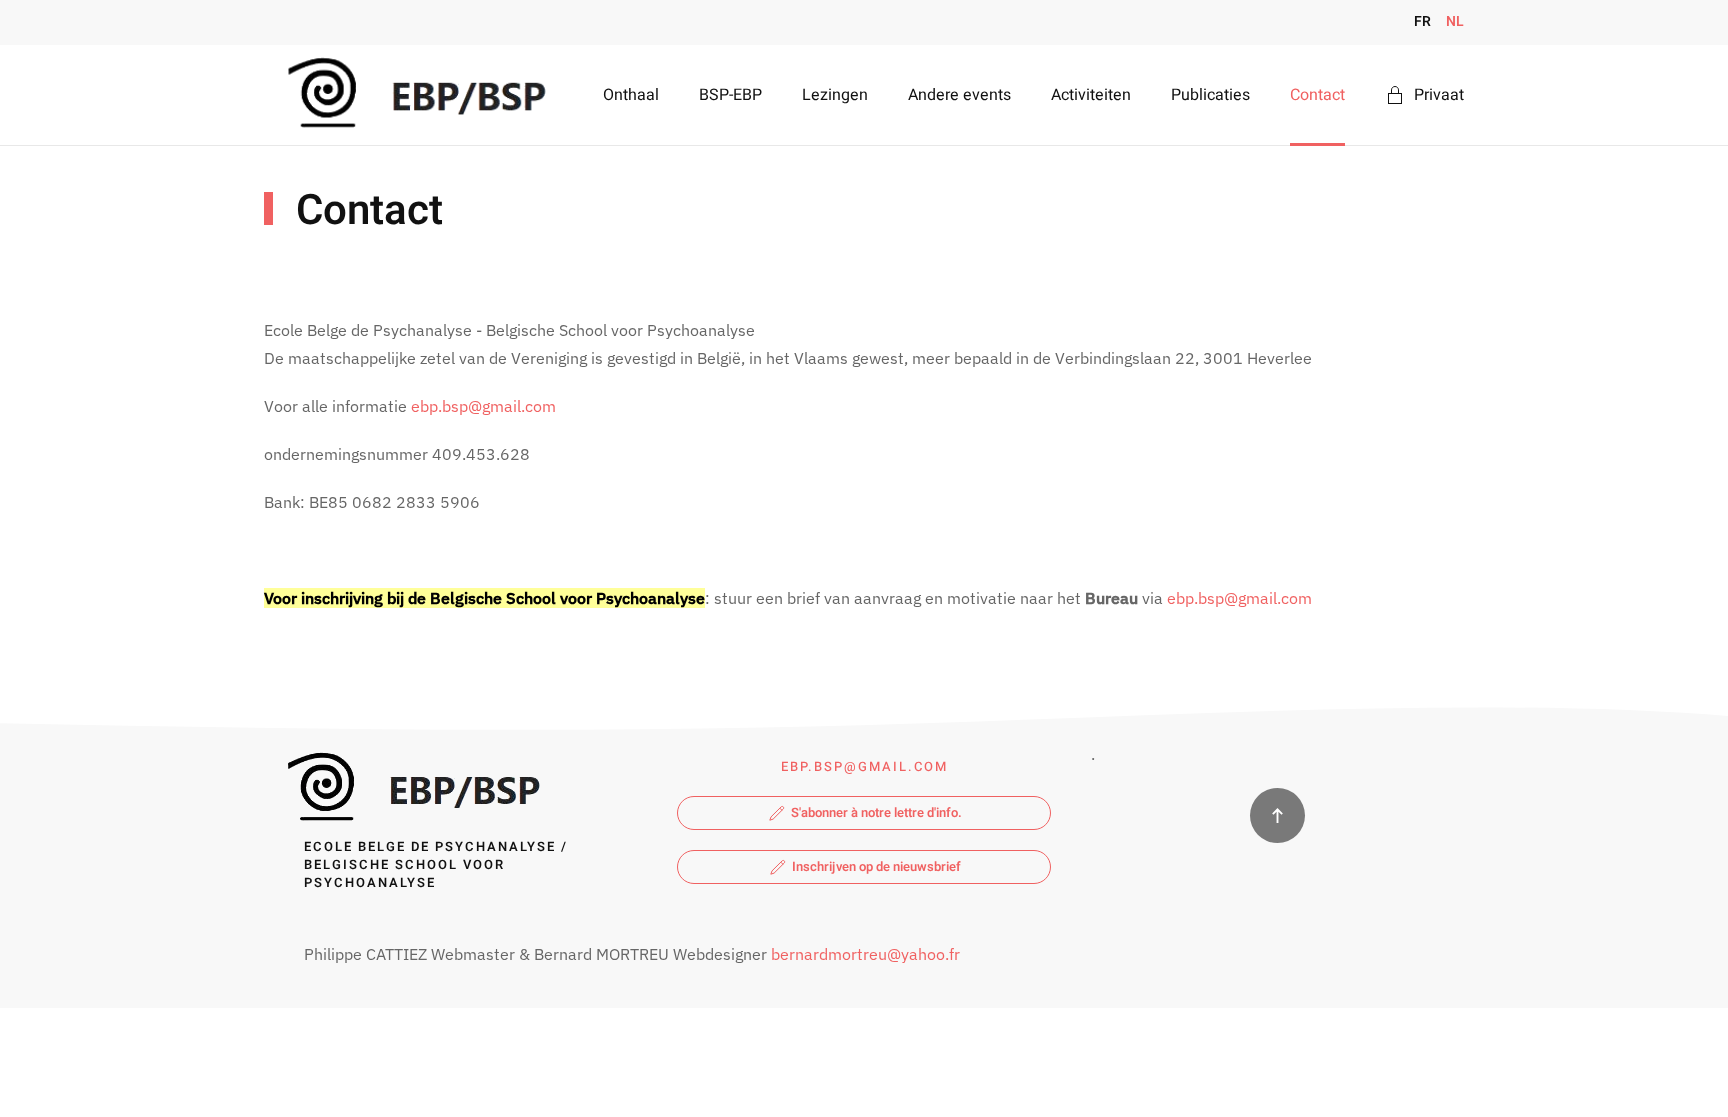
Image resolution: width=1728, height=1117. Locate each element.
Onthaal (631, 95)
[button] (1277, 815)
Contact (1317, 95)
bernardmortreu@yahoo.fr (865, 954)
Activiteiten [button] (1091, 95)
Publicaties (1210, 95)
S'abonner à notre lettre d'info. (876, 812)
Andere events (959, 95)
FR (1422, 21)
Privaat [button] (1439, 95)
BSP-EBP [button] (730, 95)
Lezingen (835, 95)
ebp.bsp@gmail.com (483, 406)
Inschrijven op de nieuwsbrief (876, 866)
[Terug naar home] (412, 95)
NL (1455, 21)
